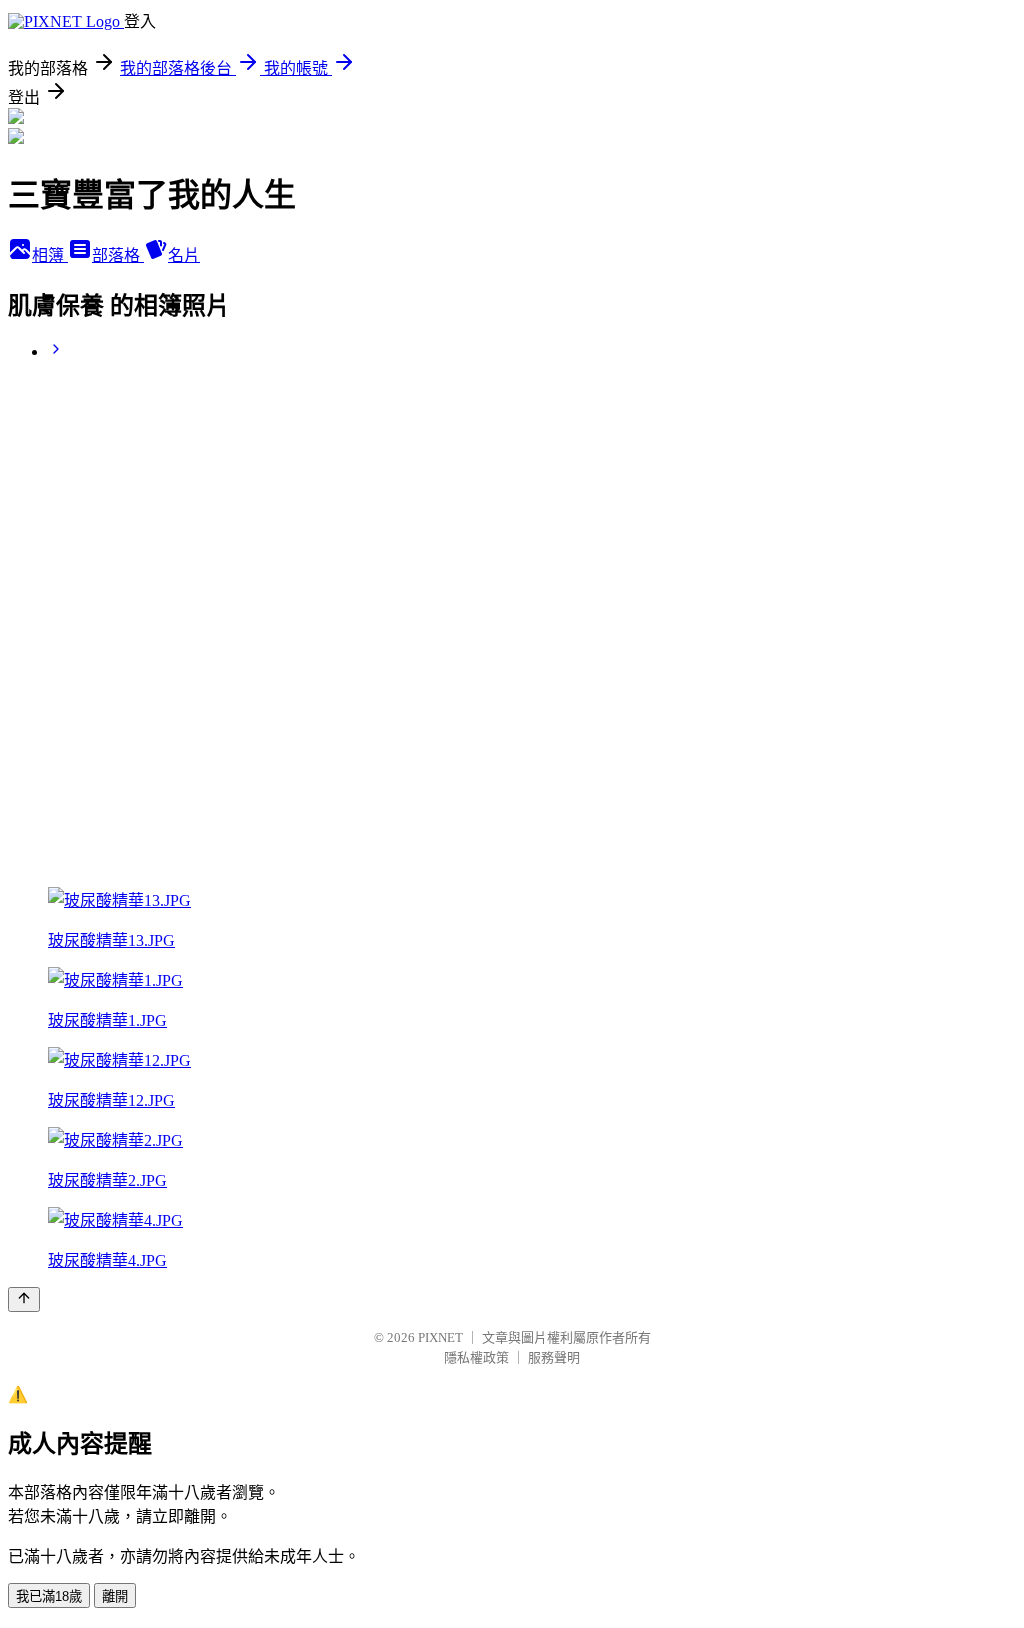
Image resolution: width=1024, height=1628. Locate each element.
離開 (115, 1596)
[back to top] (24, 1299)
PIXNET (440, 1337)
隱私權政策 (476, 1357)
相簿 (50, 255)
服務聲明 (554, 1357)
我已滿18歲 (49, 1596)
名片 (184, 255)
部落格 (118, 255)
